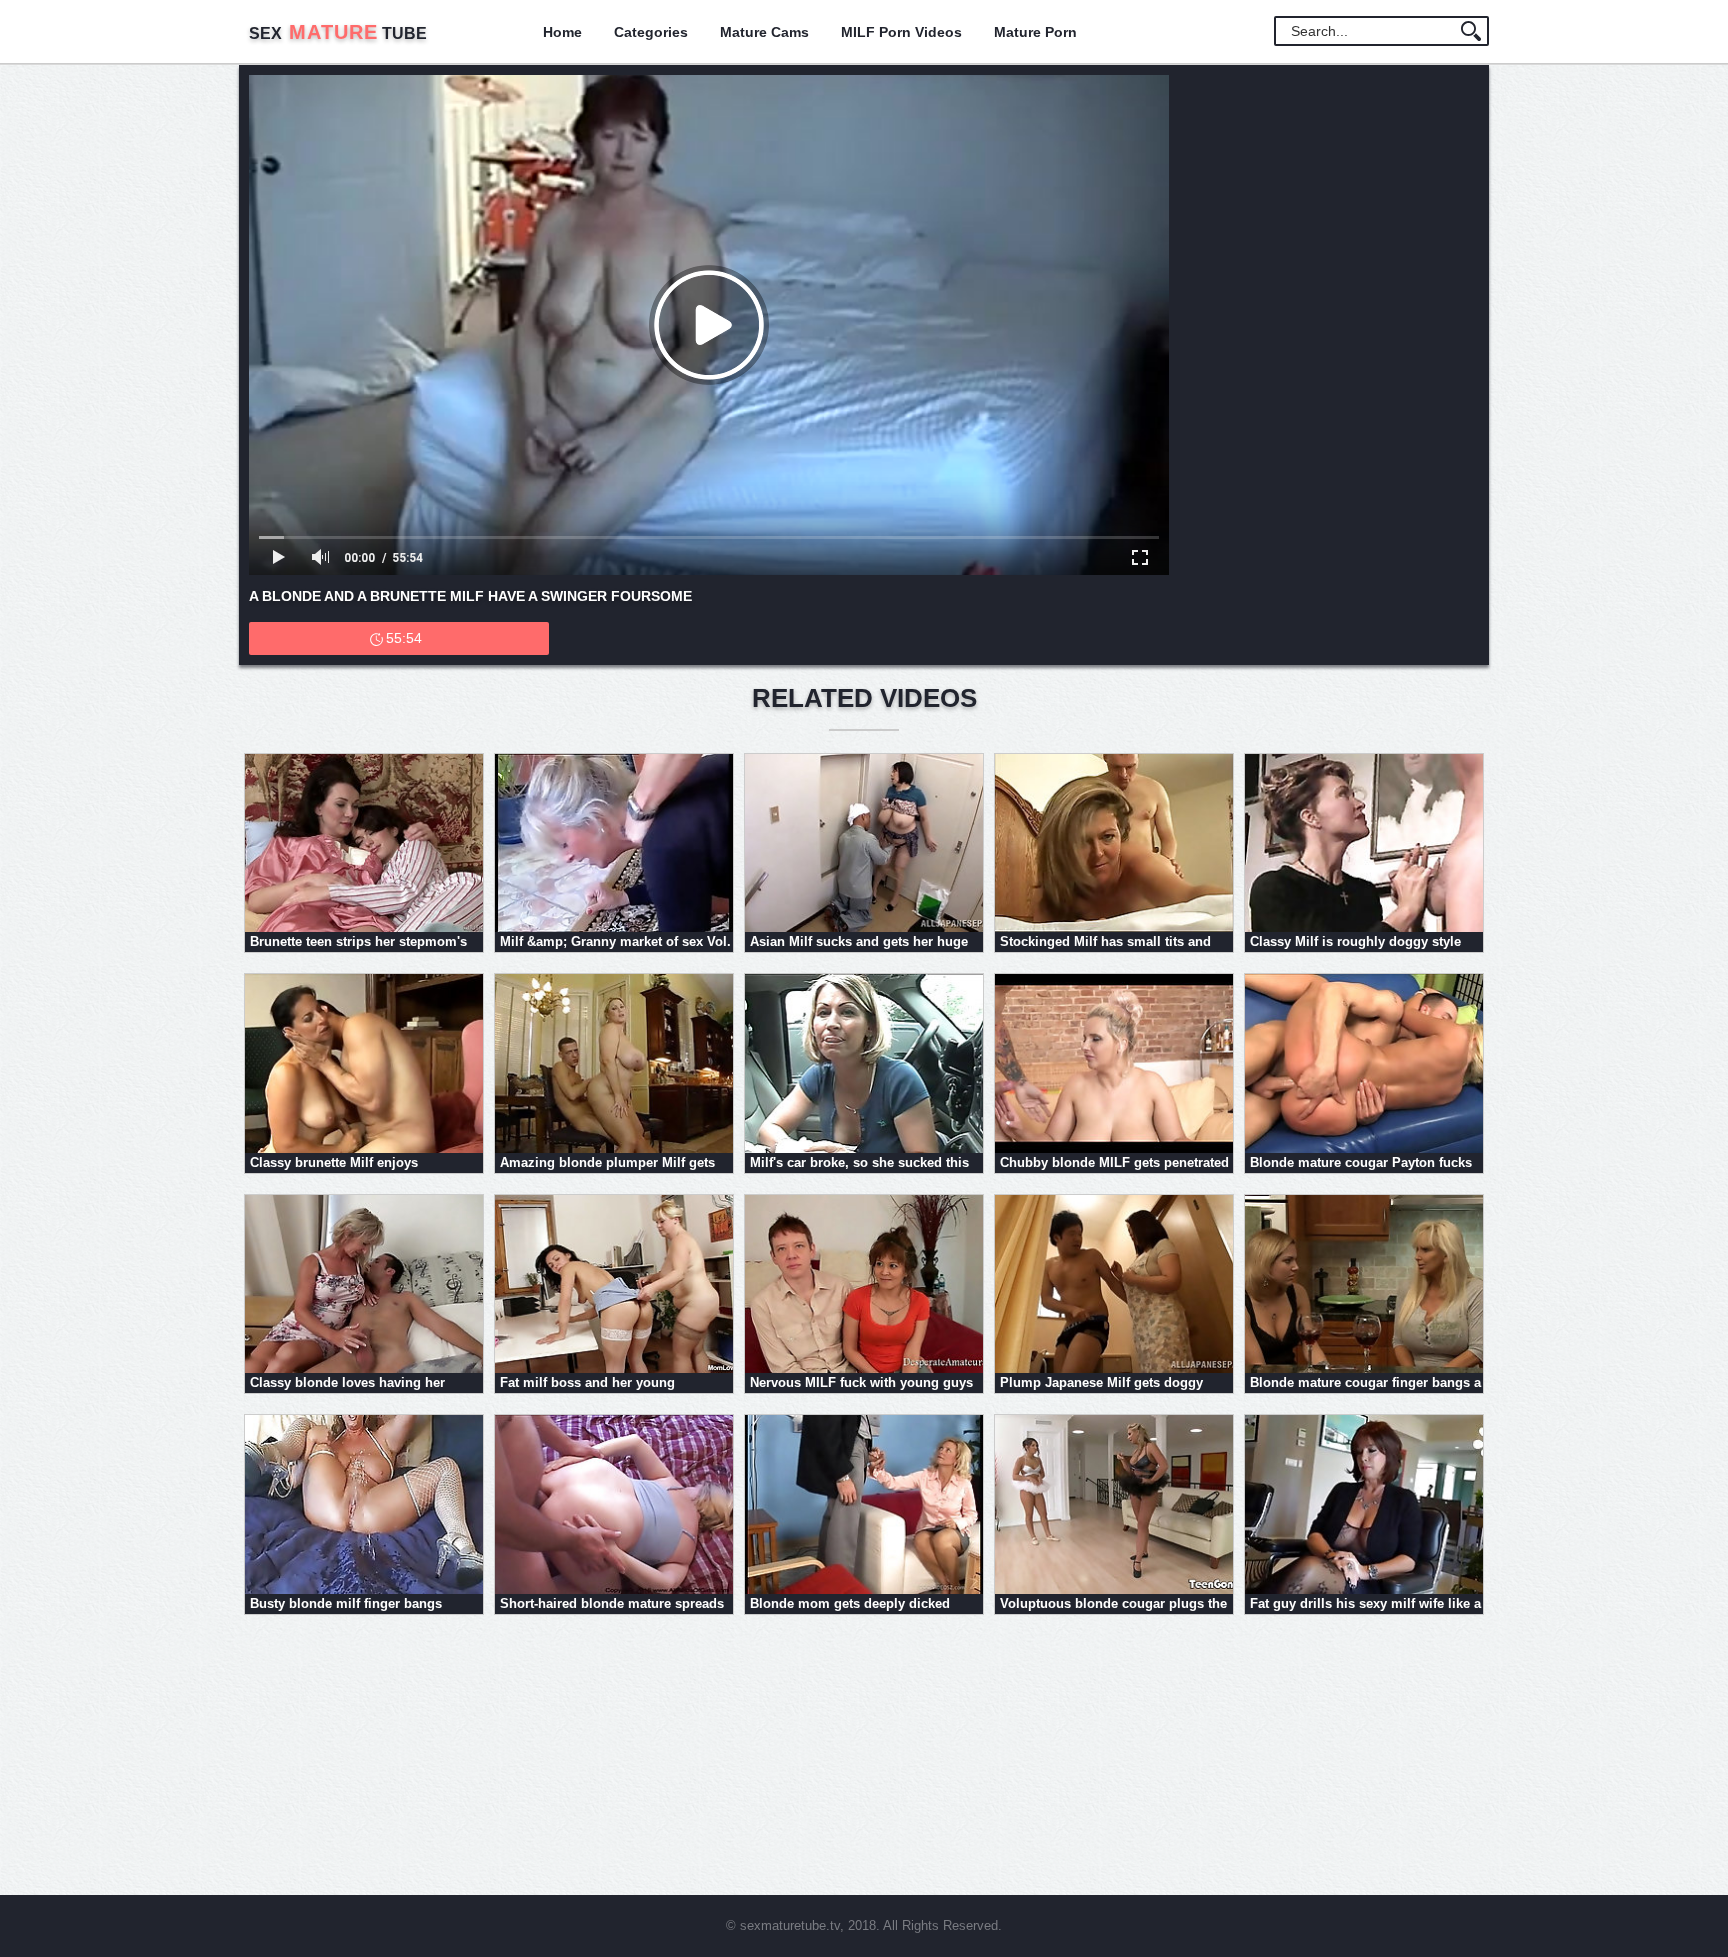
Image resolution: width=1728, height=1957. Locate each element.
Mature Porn (1035, 32)
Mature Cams (764, 32)
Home (562, 32)
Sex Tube (338, 33)
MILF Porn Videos (901, 32)
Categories (651, 32)
